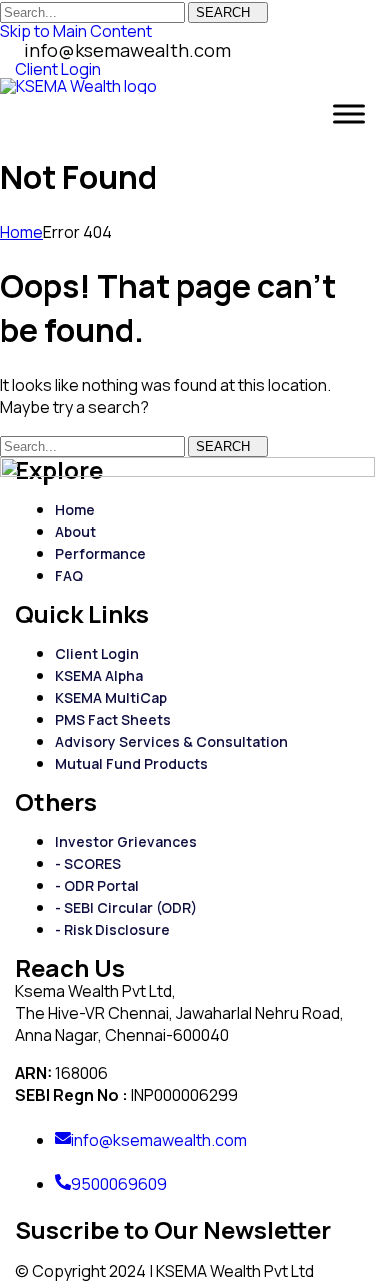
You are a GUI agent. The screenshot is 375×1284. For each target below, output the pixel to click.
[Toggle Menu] (349, 114)
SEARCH (223, 12)
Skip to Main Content (76, 31)
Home (21, 232)
